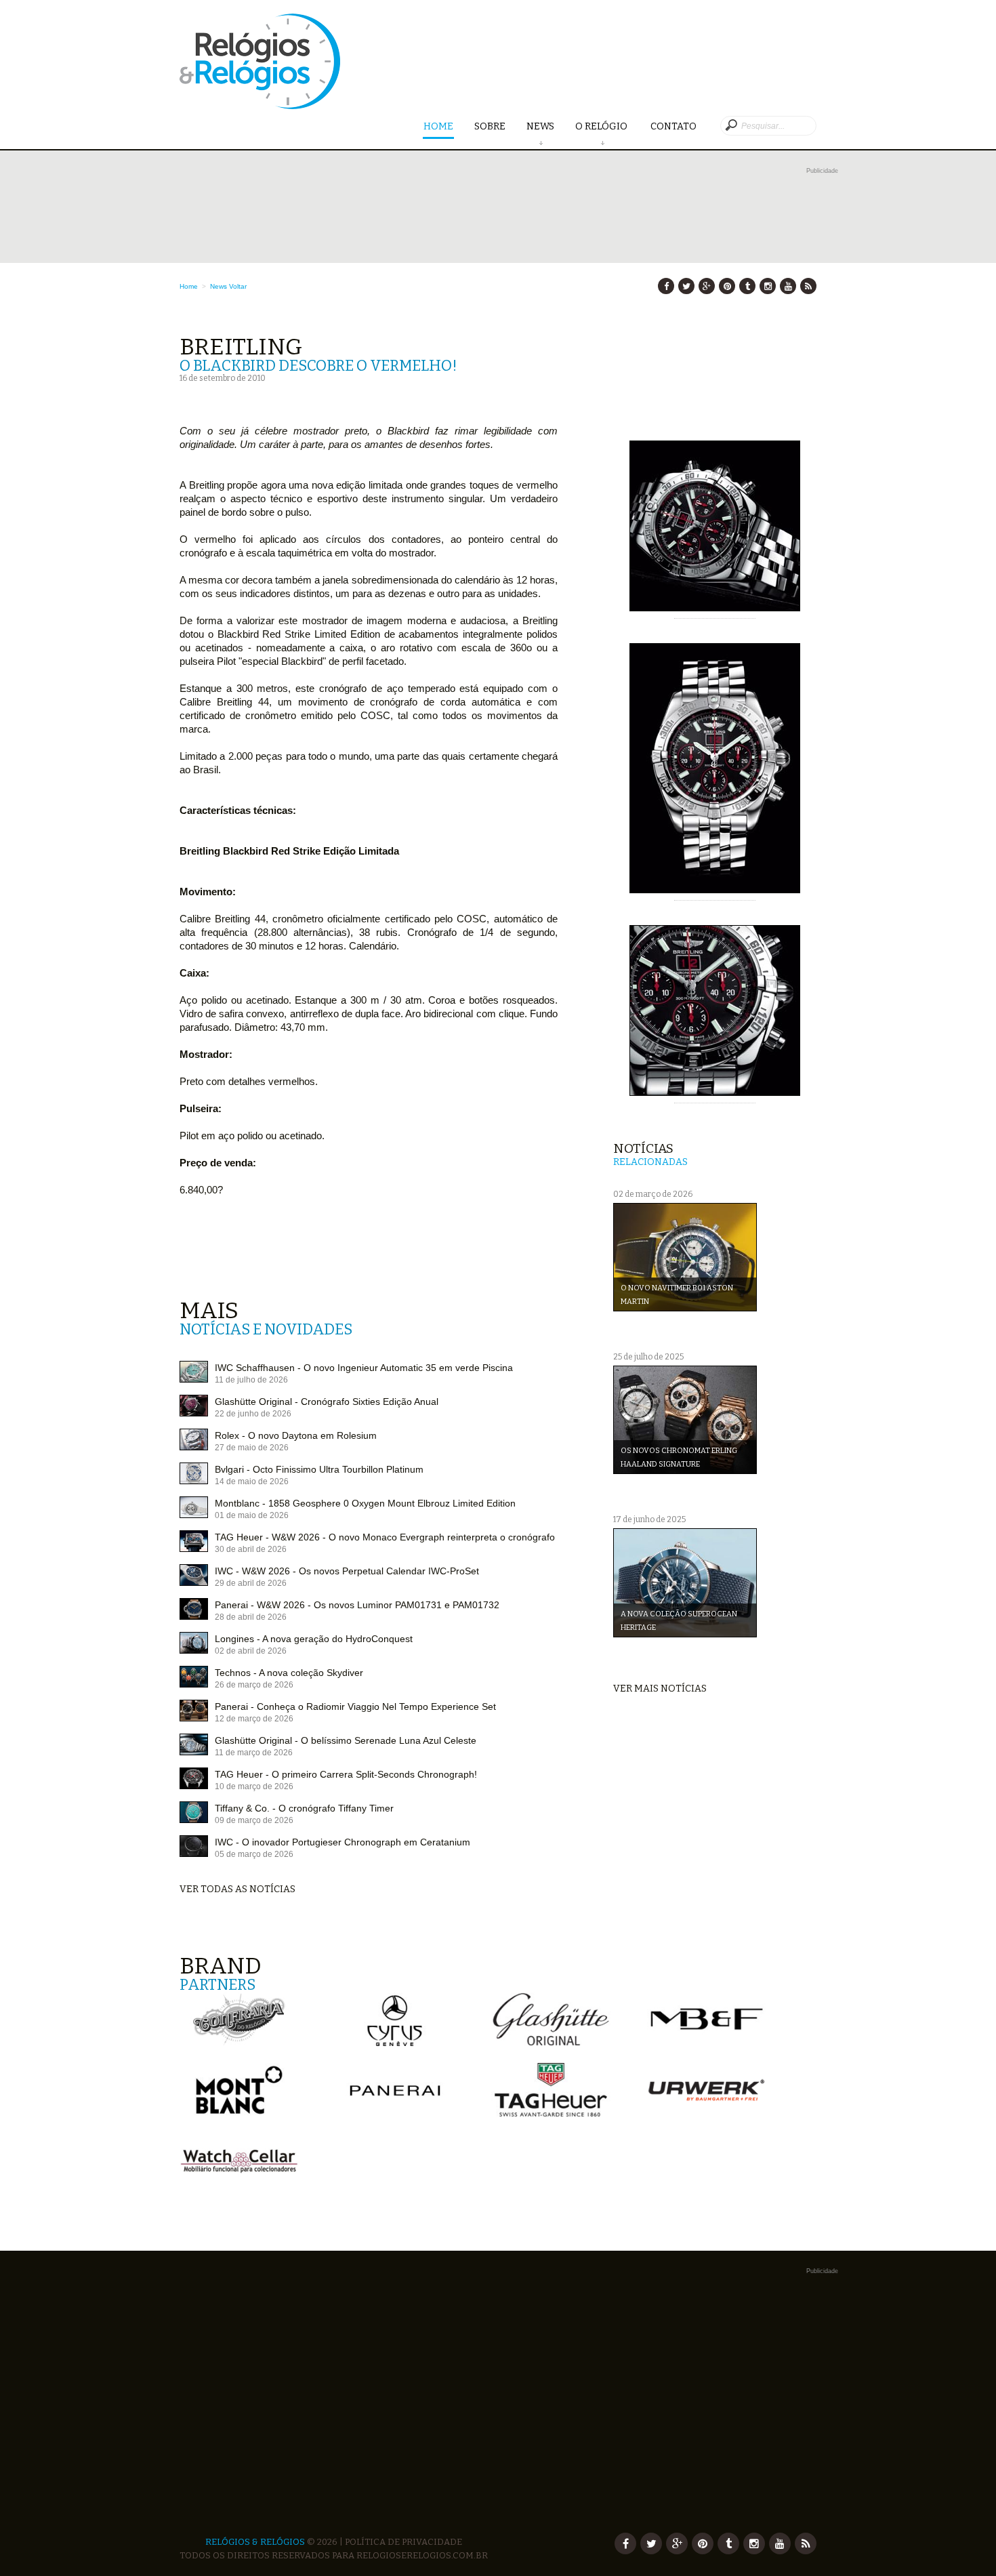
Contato (673, 126)
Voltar (238, 286)
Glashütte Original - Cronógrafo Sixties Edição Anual (327, 1402)
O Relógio (602, 126)
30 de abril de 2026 (251, 1549)
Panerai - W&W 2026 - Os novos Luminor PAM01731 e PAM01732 (357, 1605)
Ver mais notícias (660, 1689)
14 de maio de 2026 (252, 1481)
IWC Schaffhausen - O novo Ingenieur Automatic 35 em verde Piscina (364, 1368)
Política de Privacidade (403, 2542)
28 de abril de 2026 (251, 1617)
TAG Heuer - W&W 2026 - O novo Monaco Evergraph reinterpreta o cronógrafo (385, 1537)
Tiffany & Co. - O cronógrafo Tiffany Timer (304, 1808)
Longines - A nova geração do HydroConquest (314, 1639)
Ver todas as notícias (237, 1889)
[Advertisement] (393, 2400)
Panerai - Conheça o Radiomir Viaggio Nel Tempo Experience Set (355, 1706)
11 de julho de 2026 (251, 1380)
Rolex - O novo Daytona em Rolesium (296, 1435)
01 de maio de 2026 (252, 1515)
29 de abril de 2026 (251, 1583)
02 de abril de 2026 (251, 1651)
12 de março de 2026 (254, 1719)
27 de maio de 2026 (252, 1448)
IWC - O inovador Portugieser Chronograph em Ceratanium (343, 1842)
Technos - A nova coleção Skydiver (289, 1673)
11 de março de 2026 (254, 1753)
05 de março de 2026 (254, 1854)
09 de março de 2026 (254, 1820)
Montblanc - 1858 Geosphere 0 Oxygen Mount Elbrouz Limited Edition (365, 1503)
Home (438, 126)
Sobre (490, 126)
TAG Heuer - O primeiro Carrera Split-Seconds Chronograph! (346, 1774)
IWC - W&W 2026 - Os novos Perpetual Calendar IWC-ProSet (347, 1571)
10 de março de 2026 (254, 1786)
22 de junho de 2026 (253, 1414)
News (540, 126)
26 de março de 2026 (254, 1685)
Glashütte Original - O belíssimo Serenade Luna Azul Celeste (346, 1740)
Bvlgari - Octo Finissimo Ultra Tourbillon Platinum (319, 1469)
